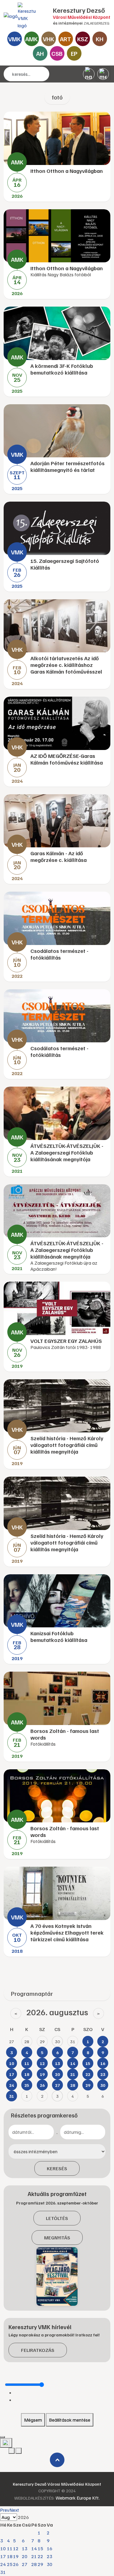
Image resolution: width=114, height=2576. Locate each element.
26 (16, 2564)
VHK (48, 39)
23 (50, 2556)
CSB (57, 53)
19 (16, 2556)
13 (25, 2548)
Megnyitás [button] (57, 2238)
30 (50, 2564)
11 (10, 2548)
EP (74, 53)
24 (3, 2564)
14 (34, 2548)
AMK (31, 39)
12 (16, 2548)
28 (34, 2564)
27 (25, 2564)
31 (3, 2572)
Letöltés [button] (57, 2218)
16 (50, 2548)
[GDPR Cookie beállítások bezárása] (2, 2437)
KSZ (83, 39)
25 (10, 2564)
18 (10, 2556)
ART (66, 39)
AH (40, 53)
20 (25, 2556)
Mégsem (33, 2420)
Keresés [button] (57, 2168)
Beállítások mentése (70, 2420)
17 (3, 2556)
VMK (14, 39)
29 (40, 2564)
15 (40, 2548)
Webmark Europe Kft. (78, 2498)
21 (34, 2556)
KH (100, 39)
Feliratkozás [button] (38, 2350)
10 (3, 2548)
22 (40, 2556)
